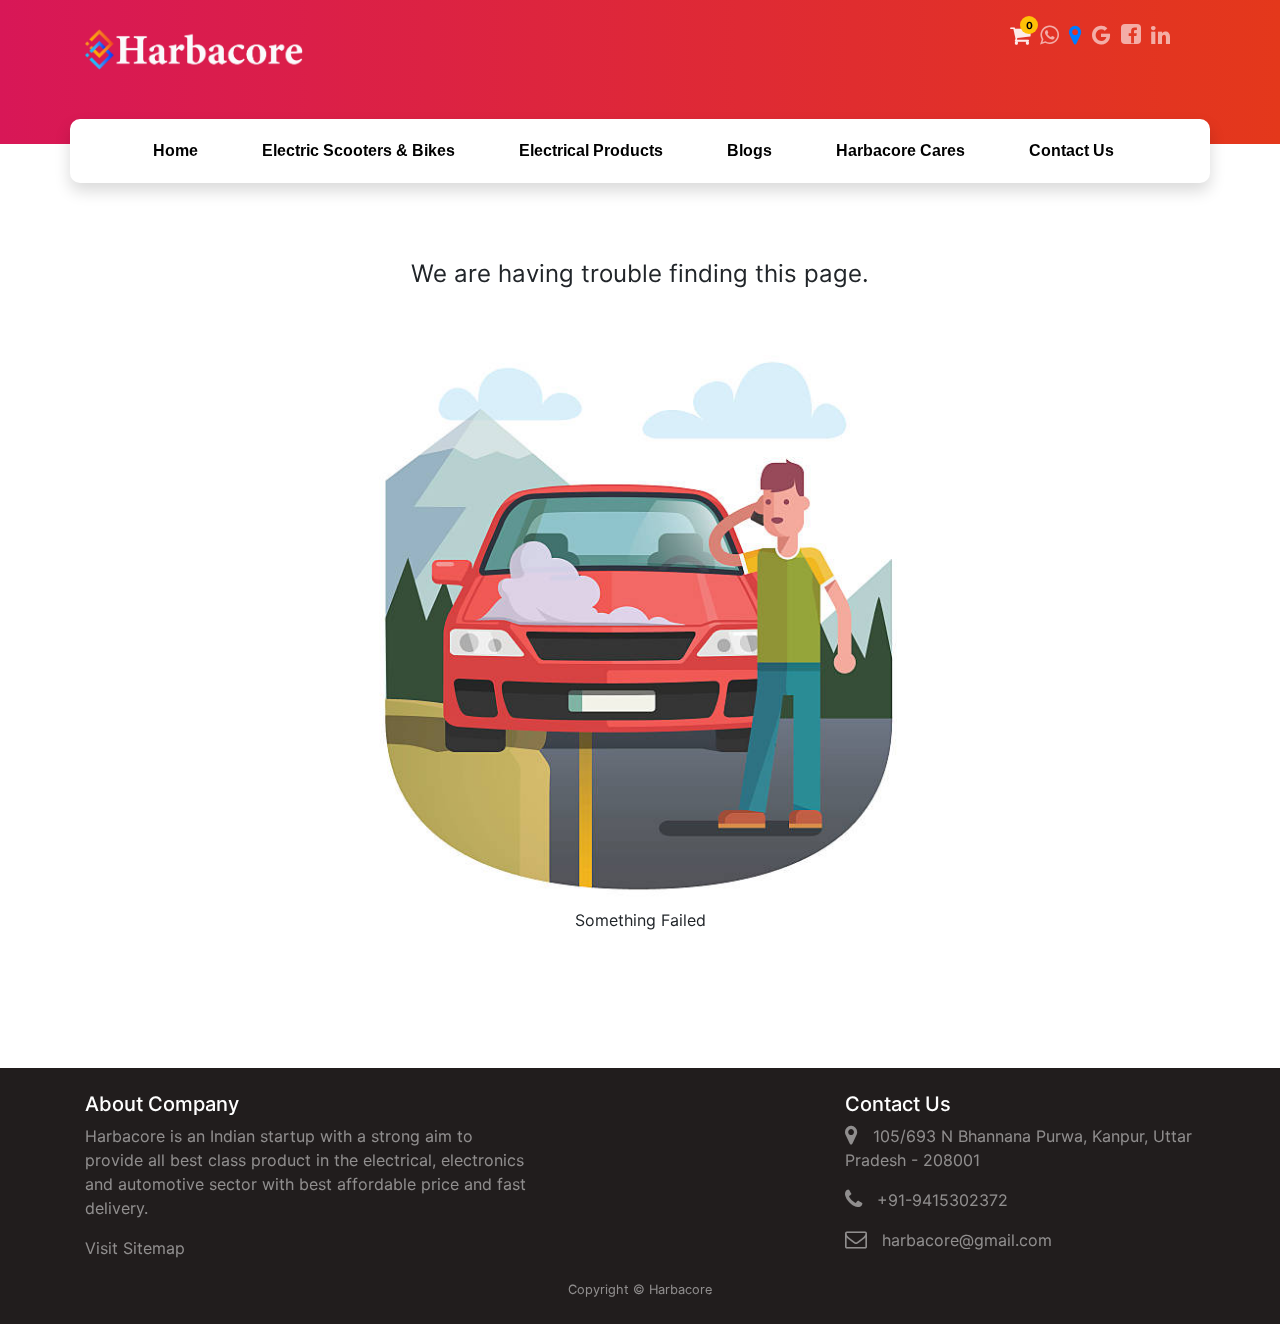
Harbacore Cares (900, 150)
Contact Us (1071, 150)
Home (175, 150)
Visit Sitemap (135, 1248)
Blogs (749, 150)
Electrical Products (591, 150)
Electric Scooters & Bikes (358, 150)
